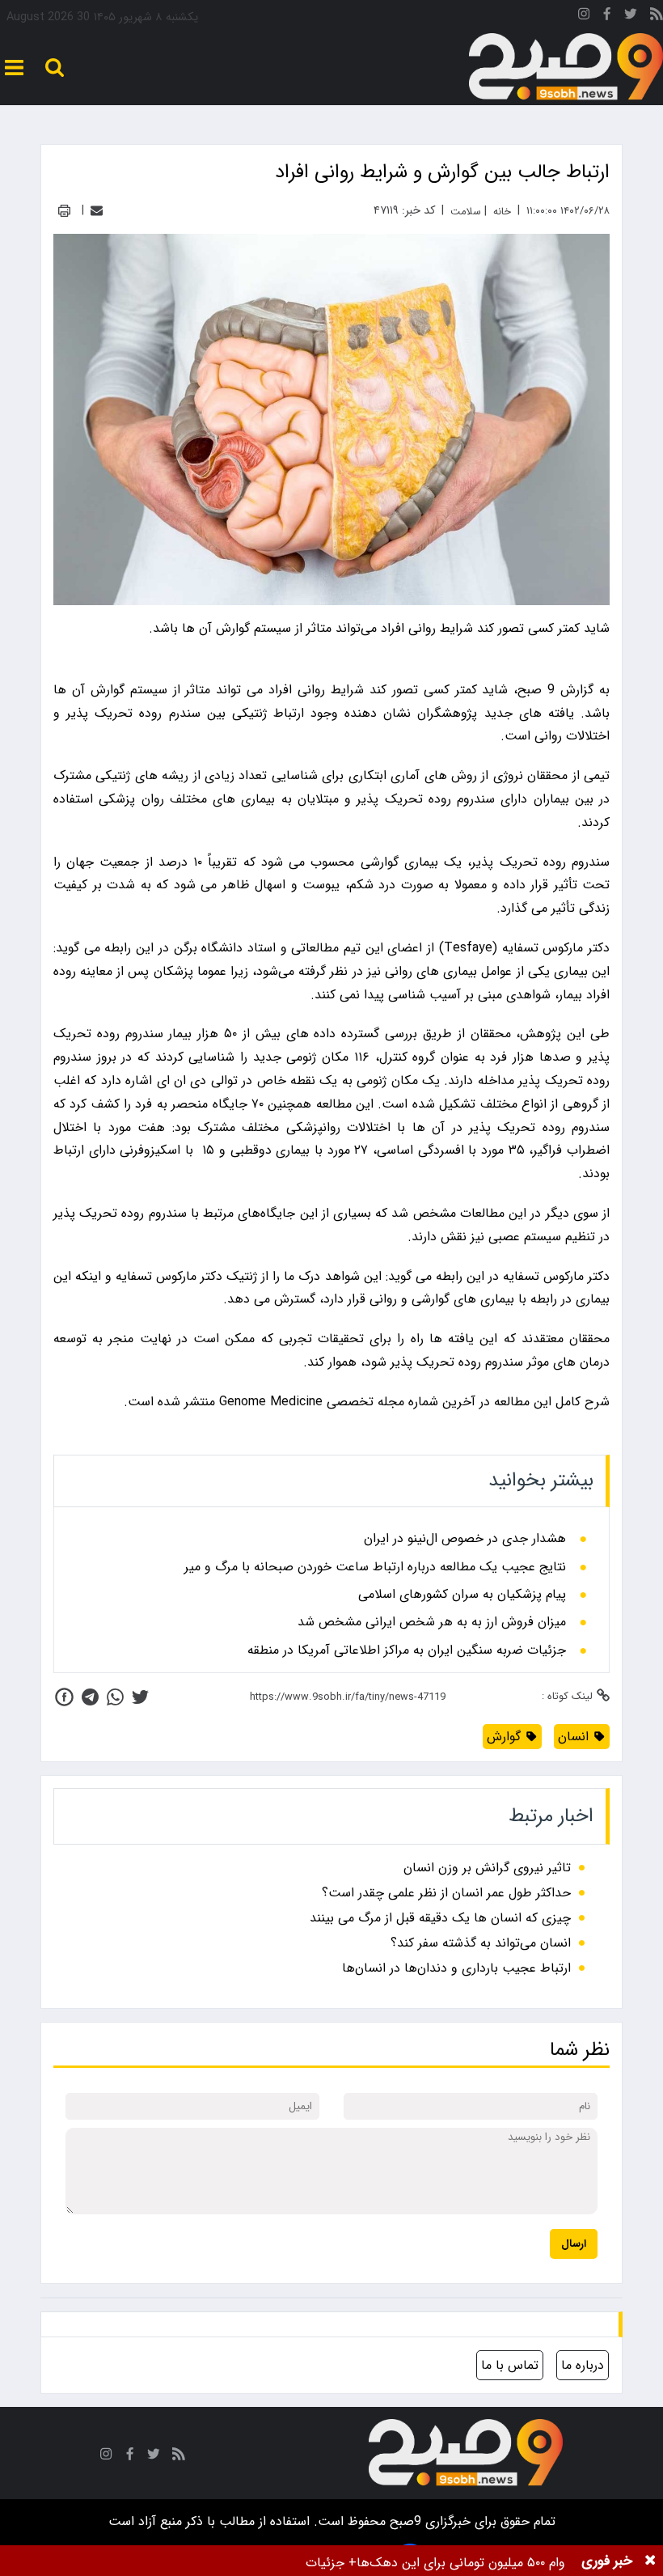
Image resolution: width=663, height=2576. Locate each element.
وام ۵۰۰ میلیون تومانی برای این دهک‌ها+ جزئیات (435, 2563)
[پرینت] (64, 211)
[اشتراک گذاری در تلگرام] (90, 1697)
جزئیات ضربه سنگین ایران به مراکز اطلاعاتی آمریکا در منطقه (407, 1650)
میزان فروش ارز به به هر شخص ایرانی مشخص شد (432, 1622)
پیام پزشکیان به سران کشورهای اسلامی (462, 1595)
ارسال (574, 2244)
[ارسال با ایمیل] (97, 211)
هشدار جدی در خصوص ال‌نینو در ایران (465, 1539)
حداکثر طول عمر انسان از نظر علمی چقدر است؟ (446, 1893)
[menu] (14, 68)
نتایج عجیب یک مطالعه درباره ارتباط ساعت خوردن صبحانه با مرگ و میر (375, 1567)
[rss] (657, 17)
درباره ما (583, 2365)
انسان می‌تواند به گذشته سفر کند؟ (481, 1943)
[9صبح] (566, 67)
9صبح (403, 2521)
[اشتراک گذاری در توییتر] (140, 1697)
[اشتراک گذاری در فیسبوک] (64, 1697)
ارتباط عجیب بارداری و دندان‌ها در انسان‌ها (456, 1968)
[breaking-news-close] (650, 2561)
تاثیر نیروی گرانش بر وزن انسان (487, 1868)
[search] (55, 68)
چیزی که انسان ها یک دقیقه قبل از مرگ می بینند (440, 1918)
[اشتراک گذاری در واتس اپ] (115, 1697)
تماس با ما (510, 2365)
